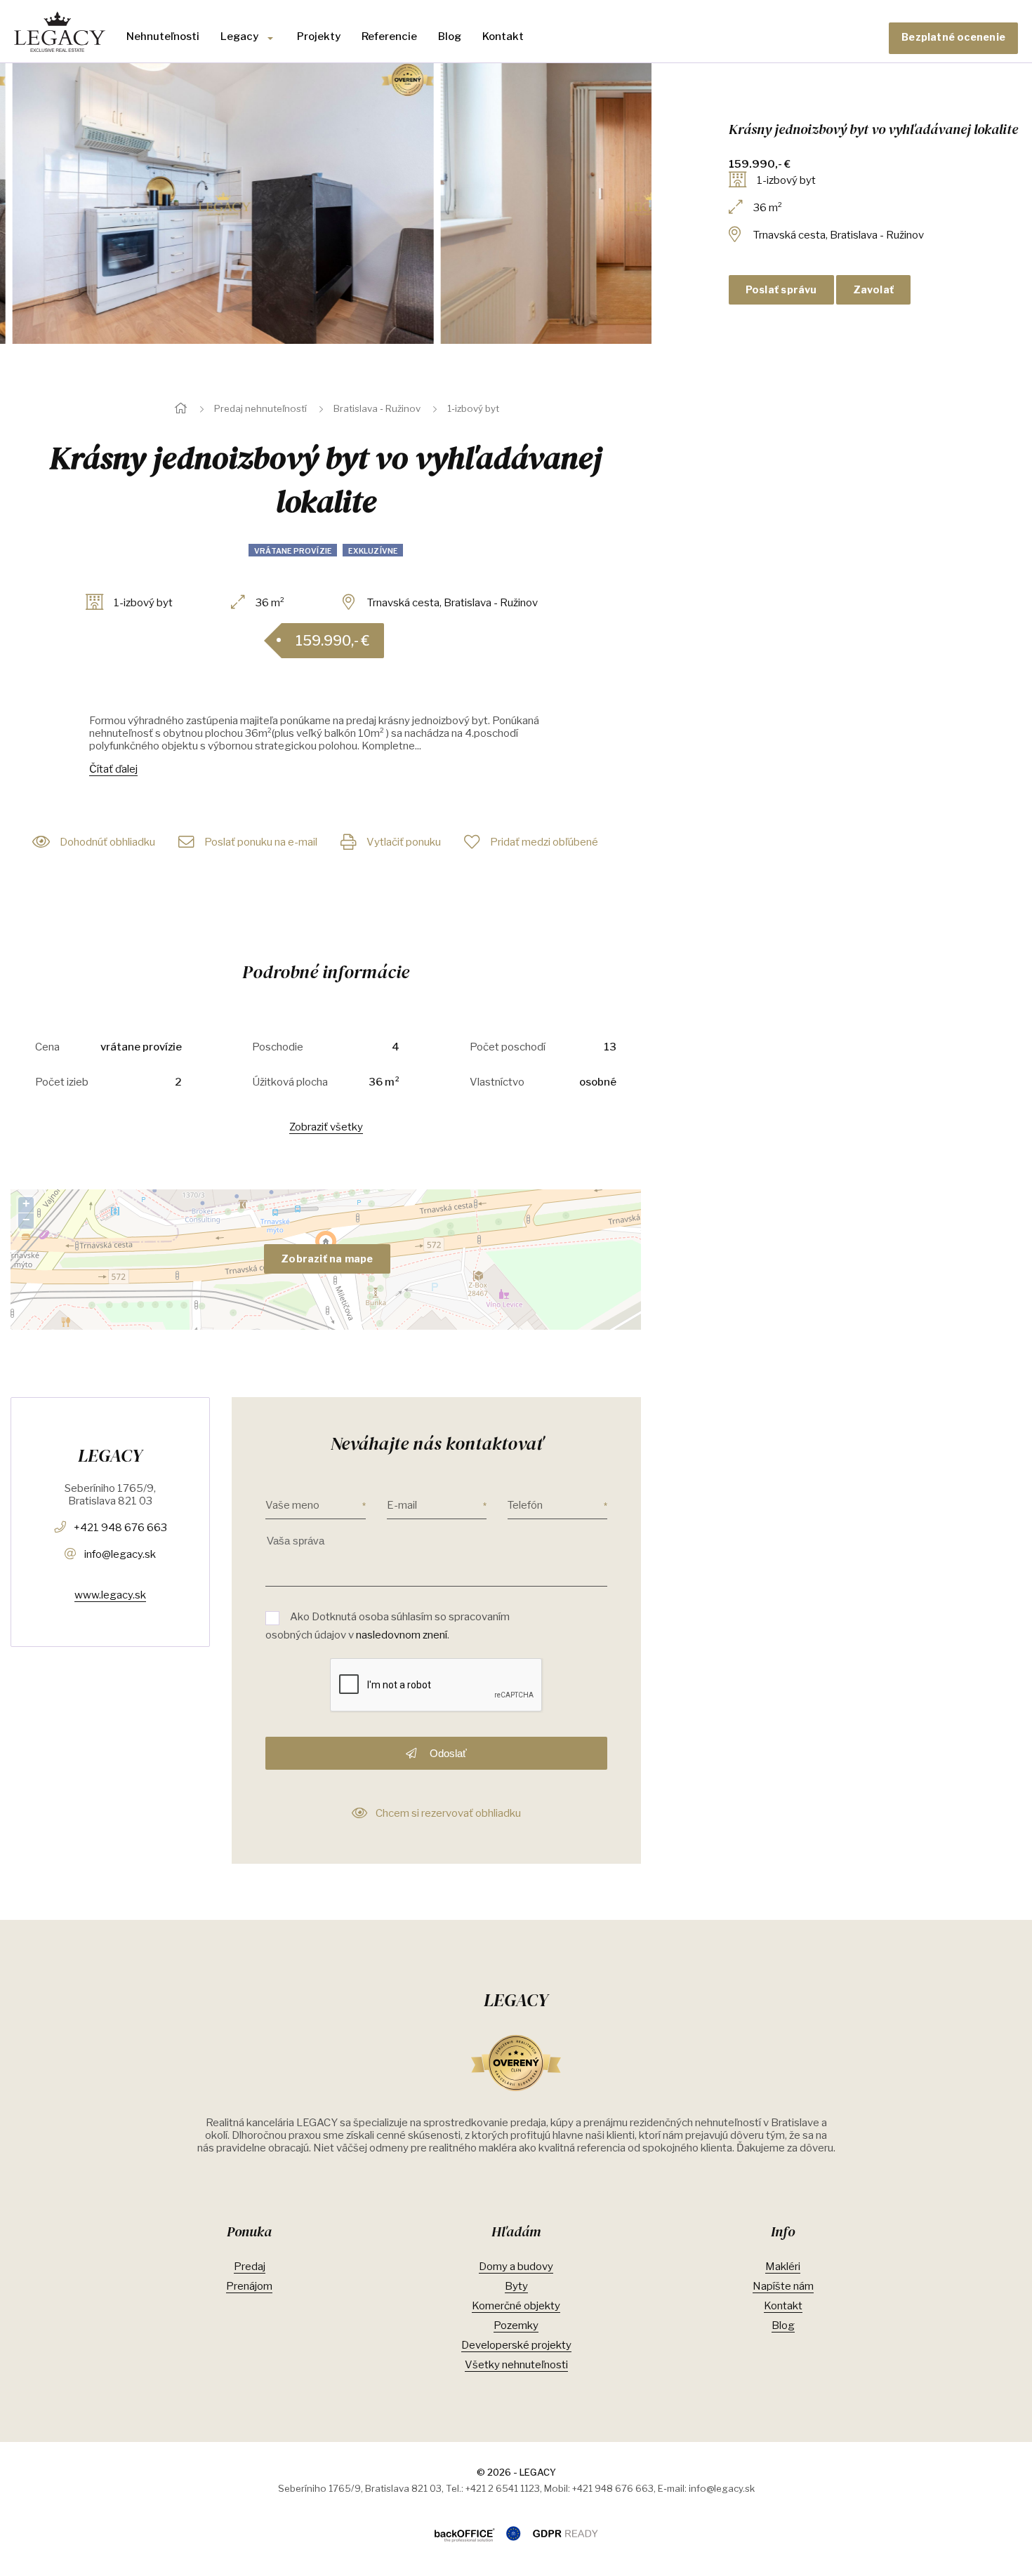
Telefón (525, 1505)
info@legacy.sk (120, 1554)
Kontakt (503, 36)
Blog (450, 36)
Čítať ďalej (113, 769)
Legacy (239, 36)
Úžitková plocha (290, 1082)
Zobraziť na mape (327, 1259)
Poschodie (278, 1047)
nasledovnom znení (402, 1635)
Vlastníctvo (497, 1082)
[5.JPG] (211, 203)
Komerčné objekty (516, 2306)
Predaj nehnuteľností (260, 408)
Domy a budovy (516, 2267)
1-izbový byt (473, 408)
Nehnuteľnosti (163, 36)
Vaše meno (292, 1505)
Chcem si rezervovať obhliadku (448, 1813)
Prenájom (249, 2286)
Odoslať (447, 1753)
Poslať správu (781, 290)
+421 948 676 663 (120, 1528)
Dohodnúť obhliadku (107, 842)
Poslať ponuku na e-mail (261, 842)
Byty (516, 2286)
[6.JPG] (639, 203)
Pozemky (516, 2325)
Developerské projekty (516, 2345)
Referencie (389, 36)
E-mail (402, 1505)
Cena (47, 1047)
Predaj (250, 2267)
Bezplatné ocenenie (953, 37)
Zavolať (874, 290)
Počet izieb (62, 1082)
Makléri (783, 2267)
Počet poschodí (508, 1047)
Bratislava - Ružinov (377, 408)
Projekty (319, 36)
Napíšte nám (783, 2286)
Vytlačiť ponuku (404, 842)
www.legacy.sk (110, 1595)
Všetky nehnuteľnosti (516, 2365)
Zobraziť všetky (326, 1127)
